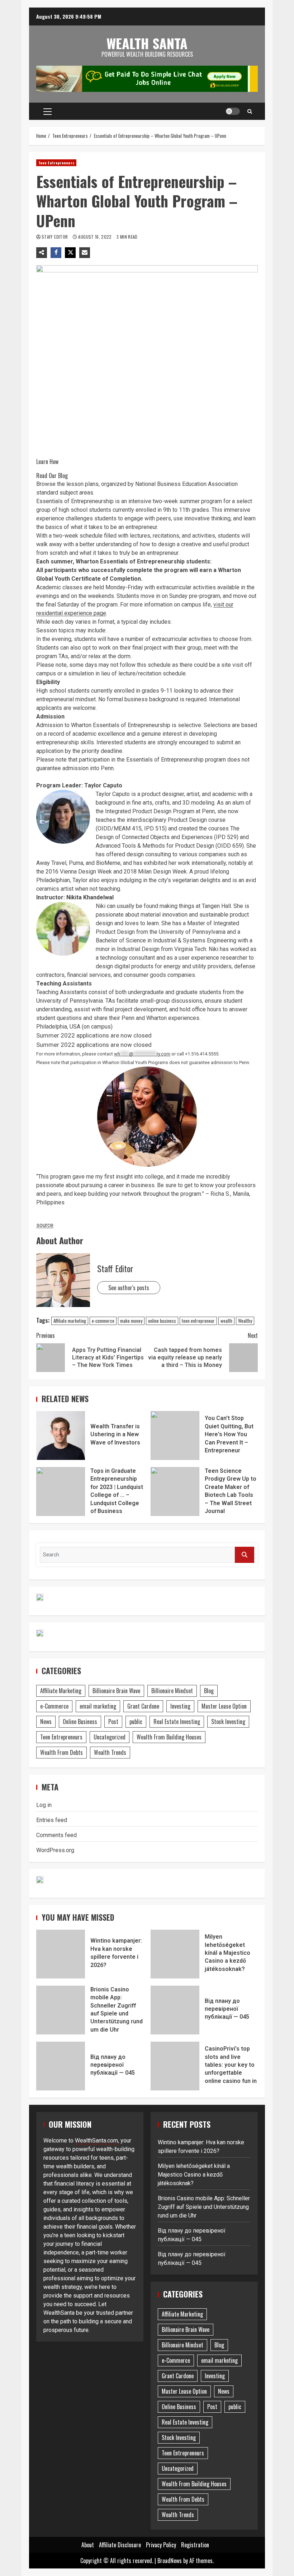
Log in (44, 1805)
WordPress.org (55, 1850)
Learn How (47, 462)
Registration (195, 2545)
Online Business (80, 1722)
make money (131, 1321)
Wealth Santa (147, 43)
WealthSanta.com (96, 2141)
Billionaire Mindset (172, 1691)
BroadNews (170, 2561)
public (136, 1722)
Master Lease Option (224, 1706)
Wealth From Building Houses (169, 1737)
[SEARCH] (245, 1555)
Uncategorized (110, 1737)
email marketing (98, 1706)
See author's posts (129, 1288)
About (88, 2545)
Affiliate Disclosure (120, 2545)
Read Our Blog (52, 476)
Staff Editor (55, 237)
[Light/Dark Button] (233, 111)
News (46, 1722)
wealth (226, 1321)
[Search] (250, 111)
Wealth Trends (110, 1752)
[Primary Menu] (48, 111)
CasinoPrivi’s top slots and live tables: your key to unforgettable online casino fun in (175, 2066)
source (45, 1225)
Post (113, 1722)
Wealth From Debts (61, 1752)
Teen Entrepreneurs (56, 163)
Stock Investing (228, 1722)
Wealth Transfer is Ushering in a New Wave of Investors (61, 1435)
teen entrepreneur (198, 1321)
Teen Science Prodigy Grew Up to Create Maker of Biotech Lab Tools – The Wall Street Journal (175, 1491)
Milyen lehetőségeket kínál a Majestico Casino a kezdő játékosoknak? (175, 1954)
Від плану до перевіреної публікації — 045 (175, 2010)
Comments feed (56, 1835)
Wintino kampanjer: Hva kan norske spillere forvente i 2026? (61, 1954)
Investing (180, 1706)
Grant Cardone (143, 1706)
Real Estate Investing (177, 1722)
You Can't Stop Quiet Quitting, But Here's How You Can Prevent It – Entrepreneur (175, 1435)
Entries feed (52, 1820)
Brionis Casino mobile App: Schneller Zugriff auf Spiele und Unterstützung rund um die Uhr (61, 2010)
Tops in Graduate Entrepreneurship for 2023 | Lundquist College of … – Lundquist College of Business (61, 1491)
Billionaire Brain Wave (116, 1691)
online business (162, 1321)
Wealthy (245, 1321)
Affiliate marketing (70, 1321)
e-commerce (103, 1321)
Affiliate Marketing (61, 1691)
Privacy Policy (161, 2545)
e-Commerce (54, 1706)
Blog (209, 1691)
